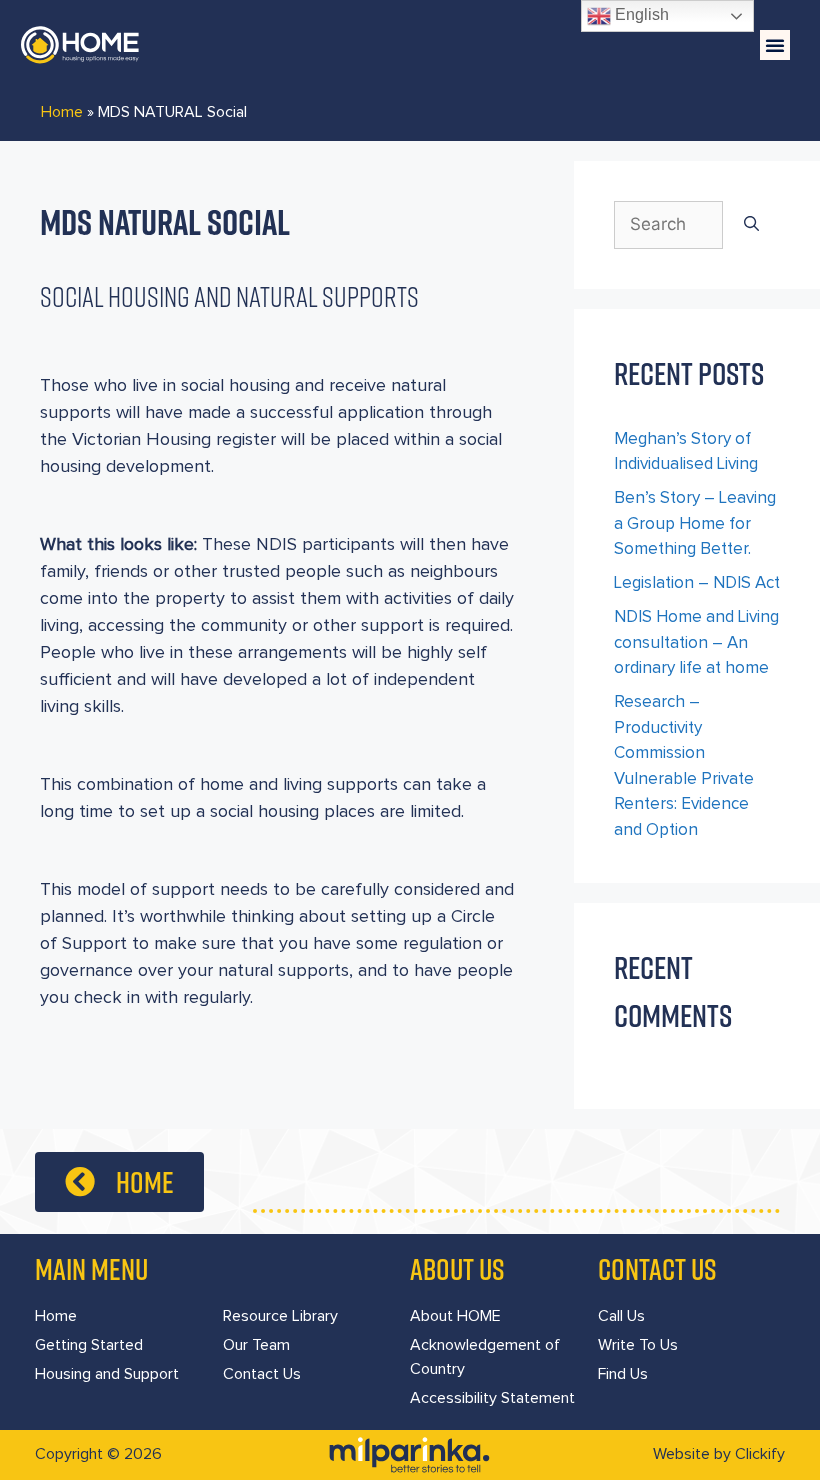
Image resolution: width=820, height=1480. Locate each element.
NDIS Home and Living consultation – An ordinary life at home (696, 643)
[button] (775, 45)
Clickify (760, 1454)
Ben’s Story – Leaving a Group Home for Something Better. (695, 524)
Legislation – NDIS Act (697, 583)
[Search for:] (668, 225)
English (640, 14)
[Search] (751, 225)
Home (62, 112)
